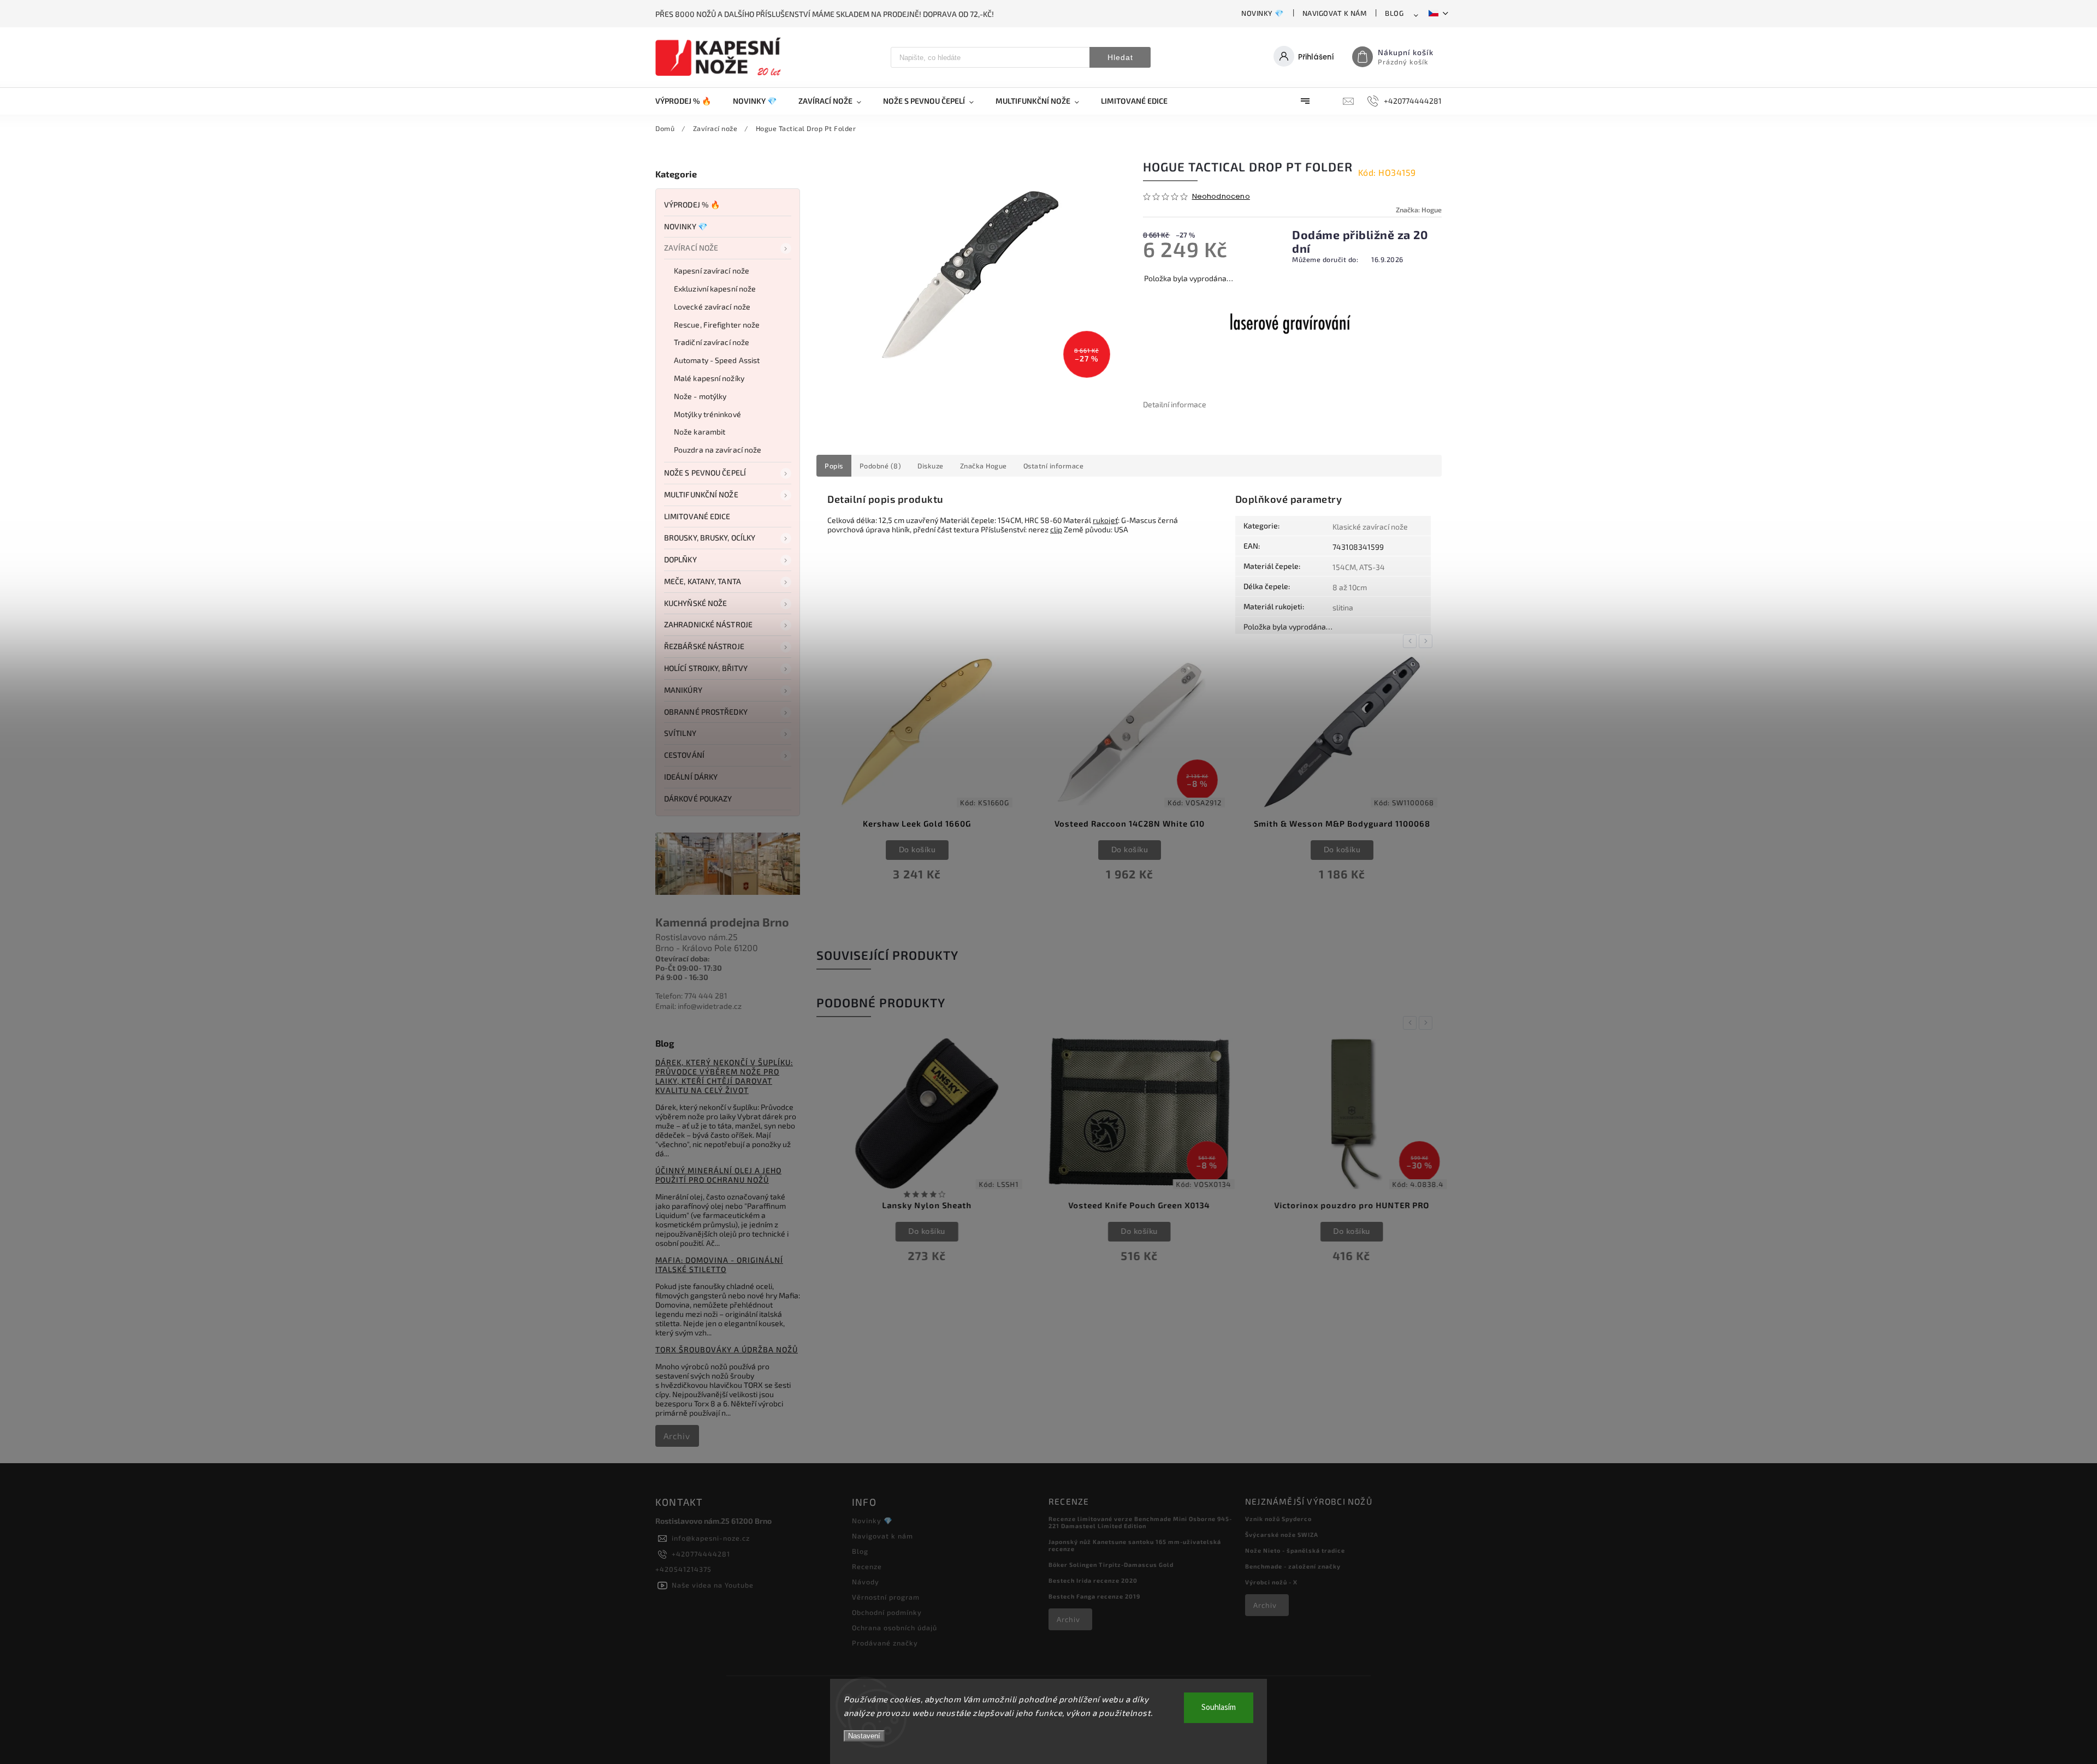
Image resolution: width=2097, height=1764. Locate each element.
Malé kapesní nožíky (709, 378)
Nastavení (864, 1736)
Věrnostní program (886, 1597)
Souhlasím (1219, 1707)
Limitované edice (697, 516)
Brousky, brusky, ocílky (710, 537)
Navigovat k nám (1335, 13)
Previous (1412, 641)
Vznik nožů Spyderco (1278, 1519)
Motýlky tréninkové (707, 414)
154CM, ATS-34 (1359, 567)
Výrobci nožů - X (1271, 1582)
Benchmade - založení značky (1293, 1566)
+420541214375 (683, 1569)
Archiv (677, 1436)
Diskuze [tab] (931, 466)
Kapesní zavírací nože (712, 271)
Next (1427, 641)
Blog (1394, 13)
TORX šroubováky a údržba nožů (727, 1349)
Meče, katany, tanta (703, 581)
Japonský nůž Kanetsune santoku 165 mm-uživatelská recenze (1135, 1545)
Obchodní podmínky (887, 1612)
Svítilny (680, 733)
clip (1056, 529)
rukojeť (1105, 520)
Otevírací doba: (683, 958)
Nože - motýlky (700, 396)
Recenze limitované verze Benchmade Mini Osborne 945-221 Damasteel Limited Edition (1140, 1522)
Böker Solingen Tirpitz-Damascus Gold (1111, 1564)
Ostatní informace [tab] (1054, 466)
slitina (1343, 607)
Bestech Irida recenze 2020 (1093, 1580)
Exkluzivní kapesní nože (715, 289)
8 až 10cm (1350, 587)
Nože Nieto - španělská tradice (1295, 1550)
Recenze (867, 1566)
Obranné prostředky (706, 712)
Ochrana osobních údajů (895, 1628)
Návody (866, 1582)
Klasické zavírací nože (1370, 527)
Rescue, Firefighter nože (717, 325)
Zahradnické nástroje (708, 624)
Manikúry (683, 690)
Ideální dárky (691, 777)
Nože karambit (700, 432)
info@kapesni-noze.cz (711, 1538)
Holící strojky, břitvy (706, 668)
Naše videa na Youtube (713, 1585)
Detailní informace (1175, 404)
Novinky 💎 (1263, 13)
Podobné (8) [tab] (881, 466)
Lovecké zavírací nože (712, 307)
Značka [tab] (984, 466)
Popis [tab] (834, 466)
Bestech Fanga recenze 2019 (1094, 1596)
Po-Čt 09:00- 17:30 (689, 968)
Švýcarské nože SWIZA (1282, 1534)
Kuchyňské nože (695, 603)
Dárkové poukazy (698, 798)
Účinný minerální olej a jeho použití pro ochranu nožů (718, 1175)
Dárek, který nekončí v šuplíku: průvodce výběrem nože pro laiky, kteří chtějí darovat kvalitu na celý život (724, 1076)
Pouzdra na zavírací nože (718, 450)
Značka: (1419, 210)
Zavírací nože (691, 248)
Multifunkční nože (701, 494)
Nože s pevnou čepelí (705, 473)
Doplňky (680, 559)
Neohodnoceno (1221, 197)
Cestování (684, 755)
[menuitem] (689, 101)
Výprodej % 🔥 (692, 204)
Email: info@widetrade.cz (698, 1006)
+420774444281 (701, 1554)
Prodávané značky (885, 1643)
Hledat (1120, 57)
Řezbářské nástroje (704, 646)
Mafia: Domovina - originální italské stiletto (719, 1264)
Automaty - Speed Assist (717, 360)
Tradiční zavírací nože (712, 342)
